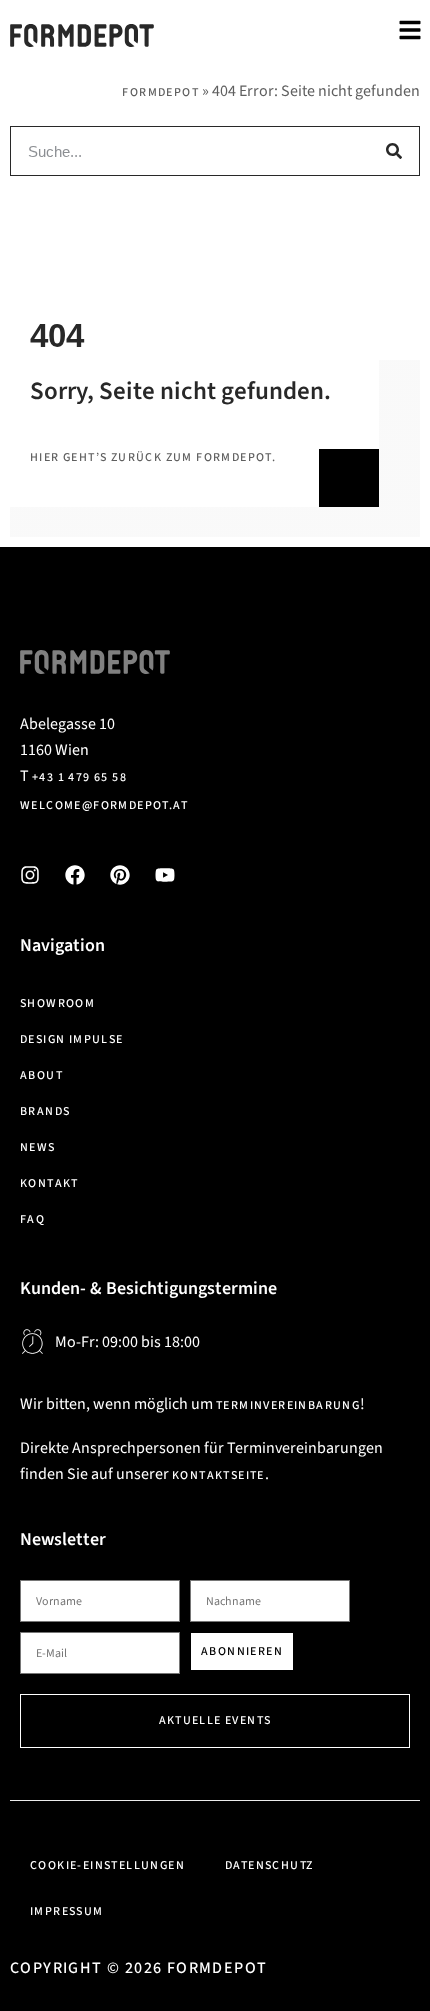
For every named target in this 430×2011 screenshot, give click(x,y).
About (41, 1075)
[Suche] (394, 151)
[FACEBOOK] (75, 875)
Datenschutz (269, 1865)
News (38, 1147)
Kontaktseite (218, 1475)
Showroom (57, 1003)
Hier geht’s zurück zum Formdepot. (153, 457)
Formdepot (160, 92)
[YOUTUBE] (165, 875)
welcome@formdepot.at (104, 805)
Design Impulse (72, 1039)
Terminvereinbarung (288, 1405)
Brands (45, 1111)
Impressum (67, 1911)
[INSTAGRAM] (30, 875)
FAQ (32, 1219)
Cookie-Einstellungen (107, 1865)
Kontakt (49, 1183)
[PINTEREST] (120, 875)
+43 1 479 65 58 (79, 777)
